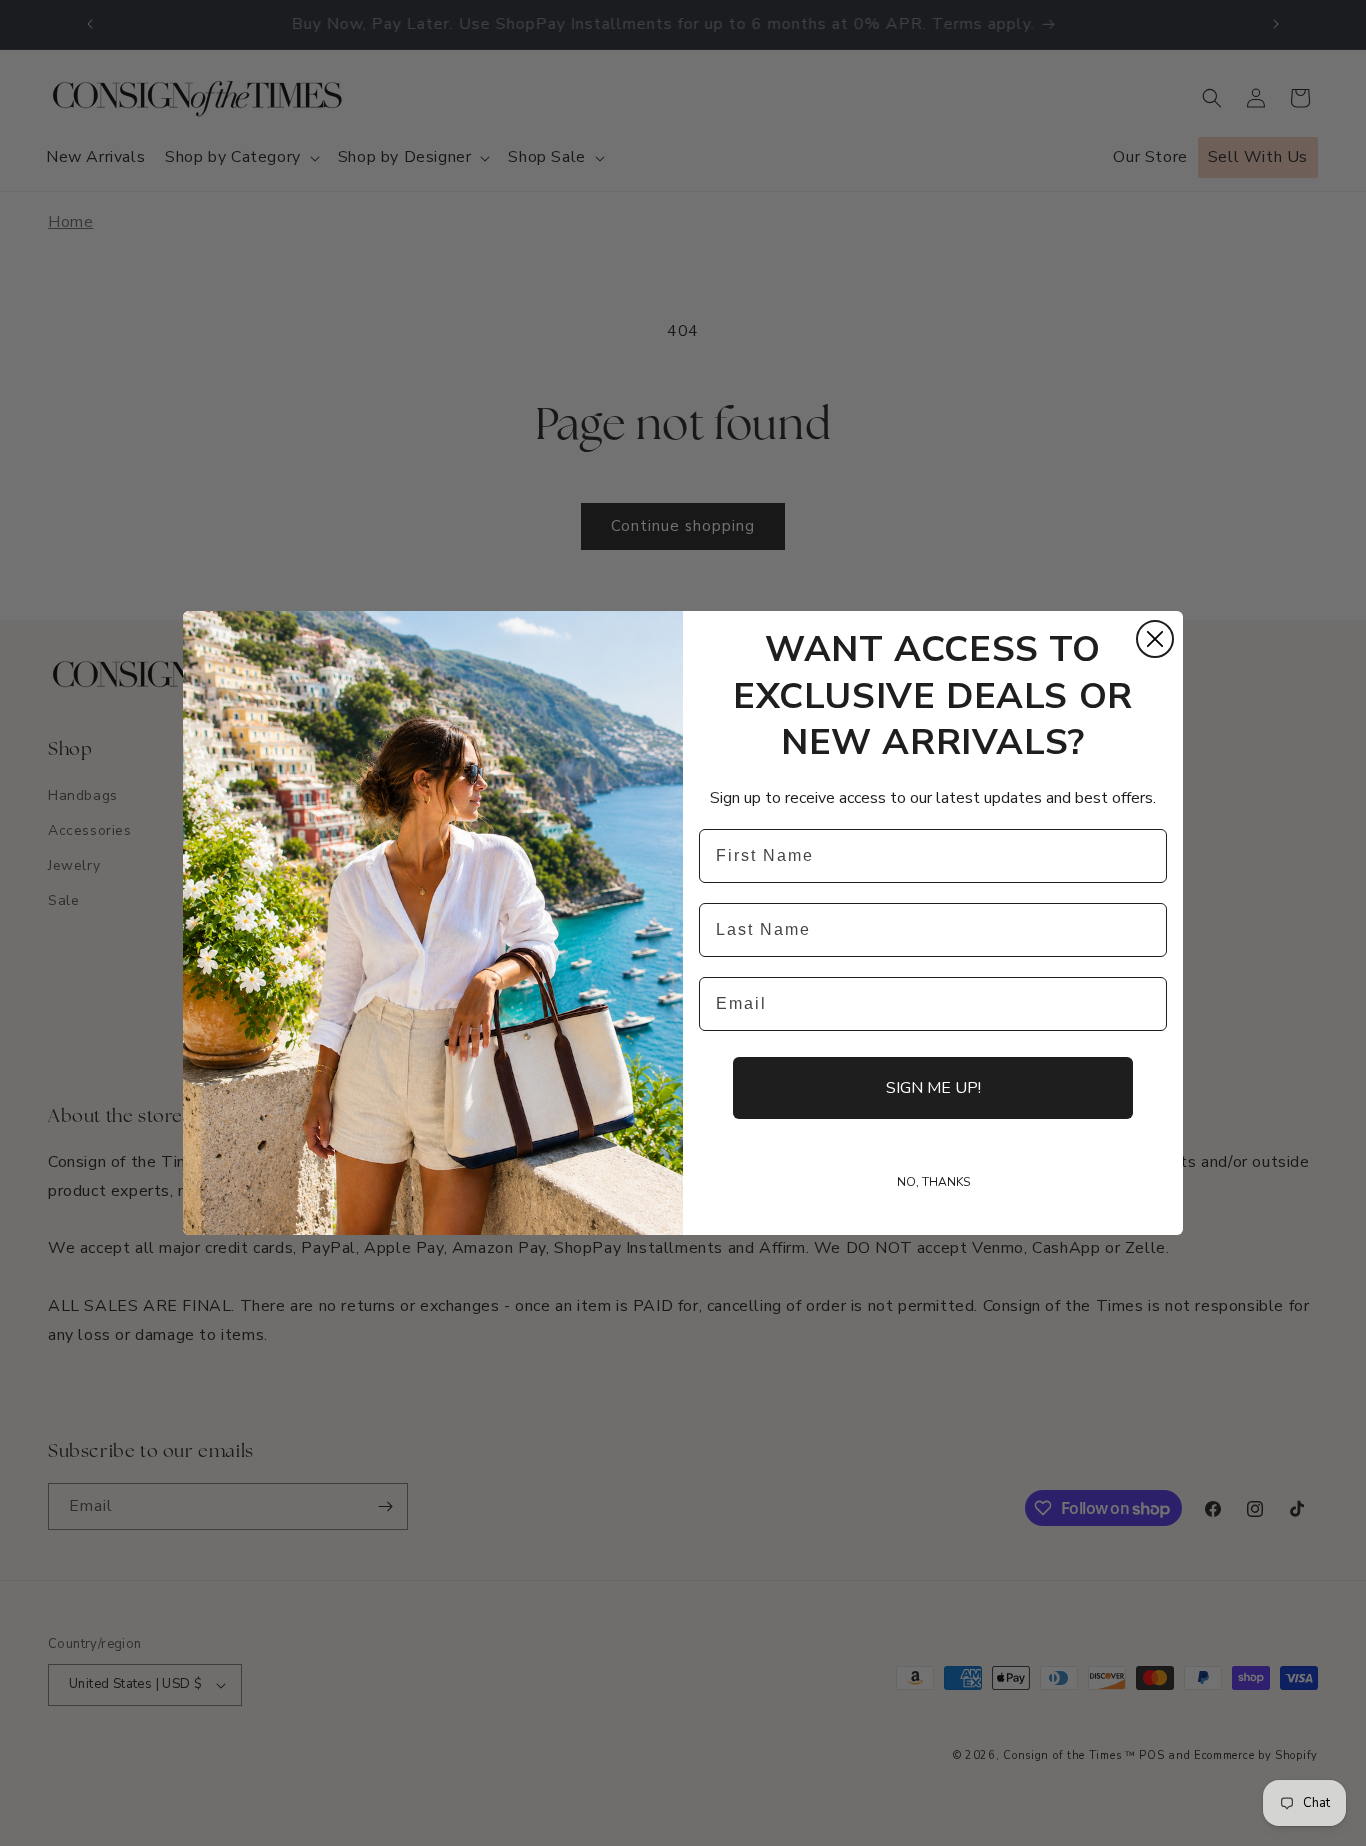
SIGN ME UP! (933, 1088)
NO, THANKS (933, 1182)
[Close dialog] (1155, 639)
